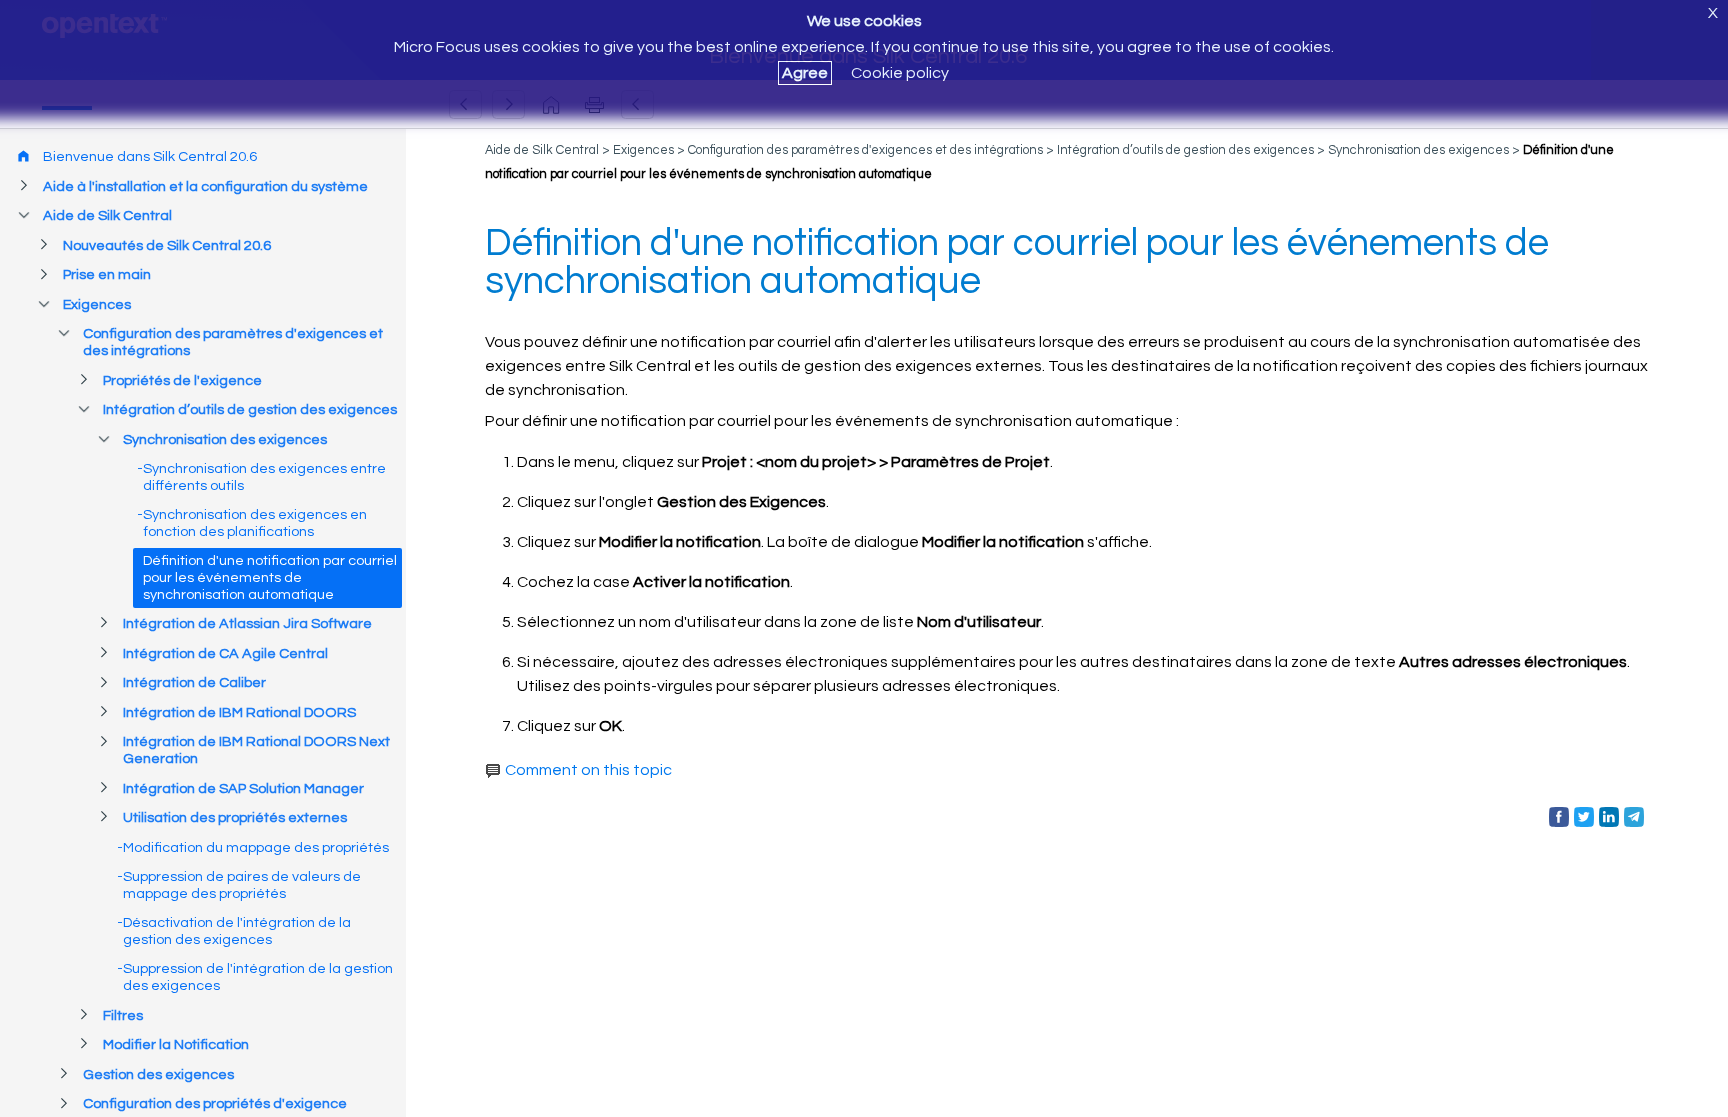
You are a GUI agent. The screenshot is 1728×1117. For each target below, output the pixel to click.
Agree (805, 73)
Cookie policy (900, 73)
